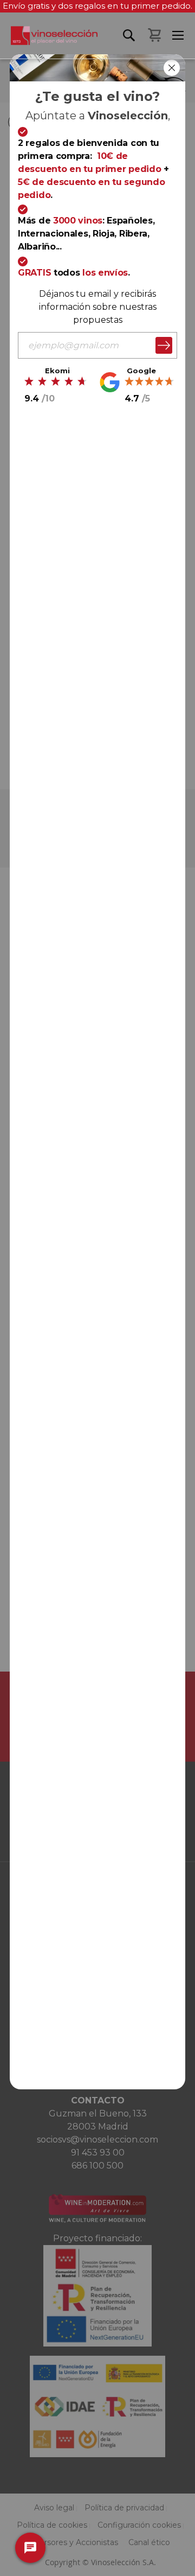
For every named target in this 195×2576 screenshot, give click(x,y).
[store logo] (49, 42)
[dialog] (97, 1288)
